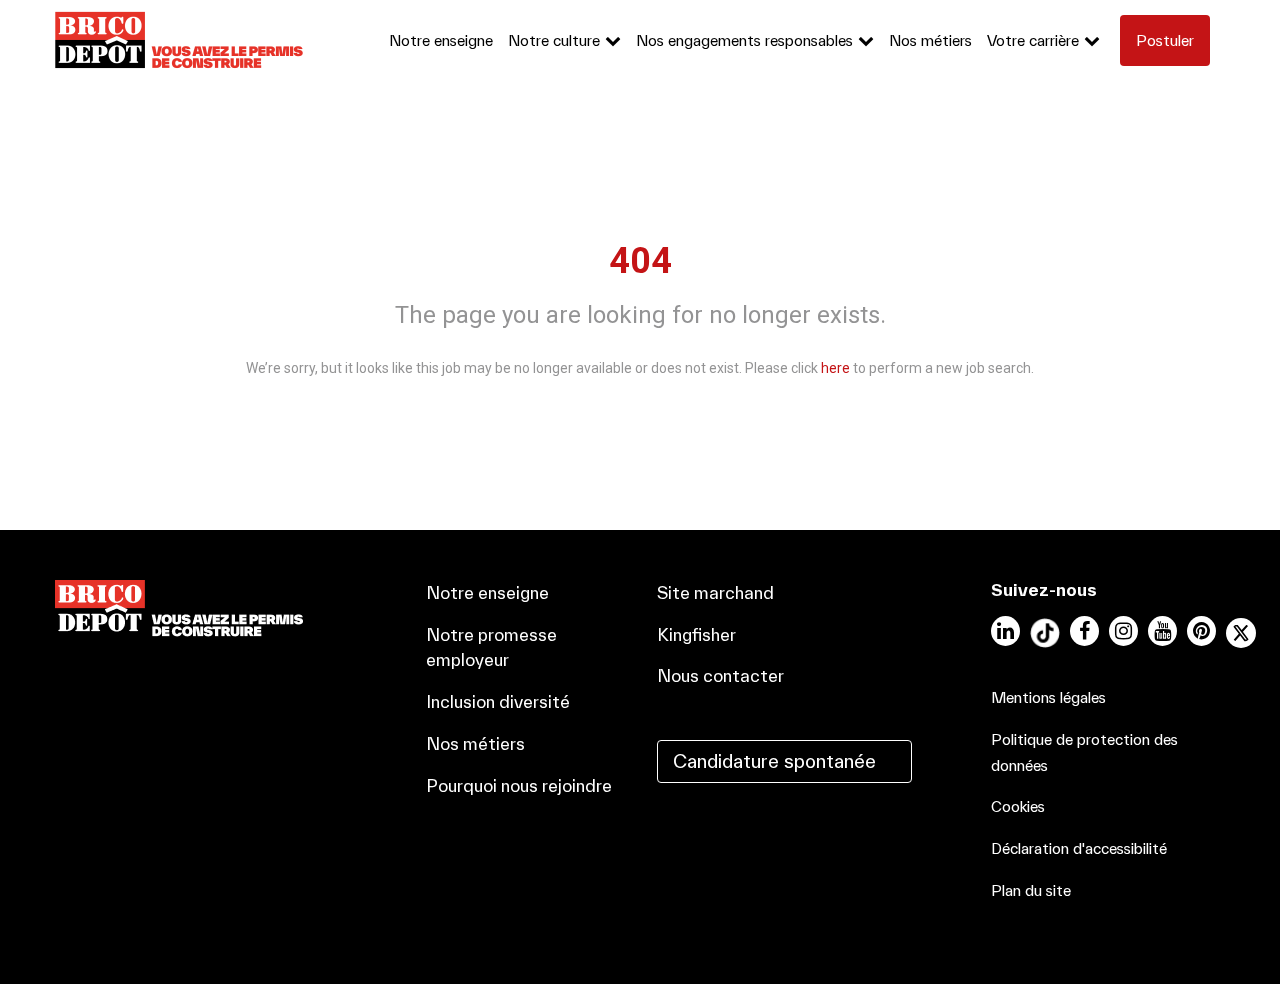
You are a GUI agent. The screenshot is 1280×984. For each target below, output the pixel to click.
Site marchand (715, 592)
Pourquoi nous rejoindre (519, 785)
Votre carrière (1033, 40)
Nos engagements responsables (744, 40)
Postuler (1165, 40)
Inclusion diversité (498, 701)
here (835, 368)
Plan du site (1031, 890)
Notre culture (554, 40)
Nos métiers (930, 40)
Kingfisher (696, 634)
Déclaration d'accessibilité (1079, 848)
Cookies (1018, 806)
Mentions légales (1048, 697)
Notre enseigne (441, 40)
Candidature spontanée (774, 761)
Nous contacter (720, 675)
